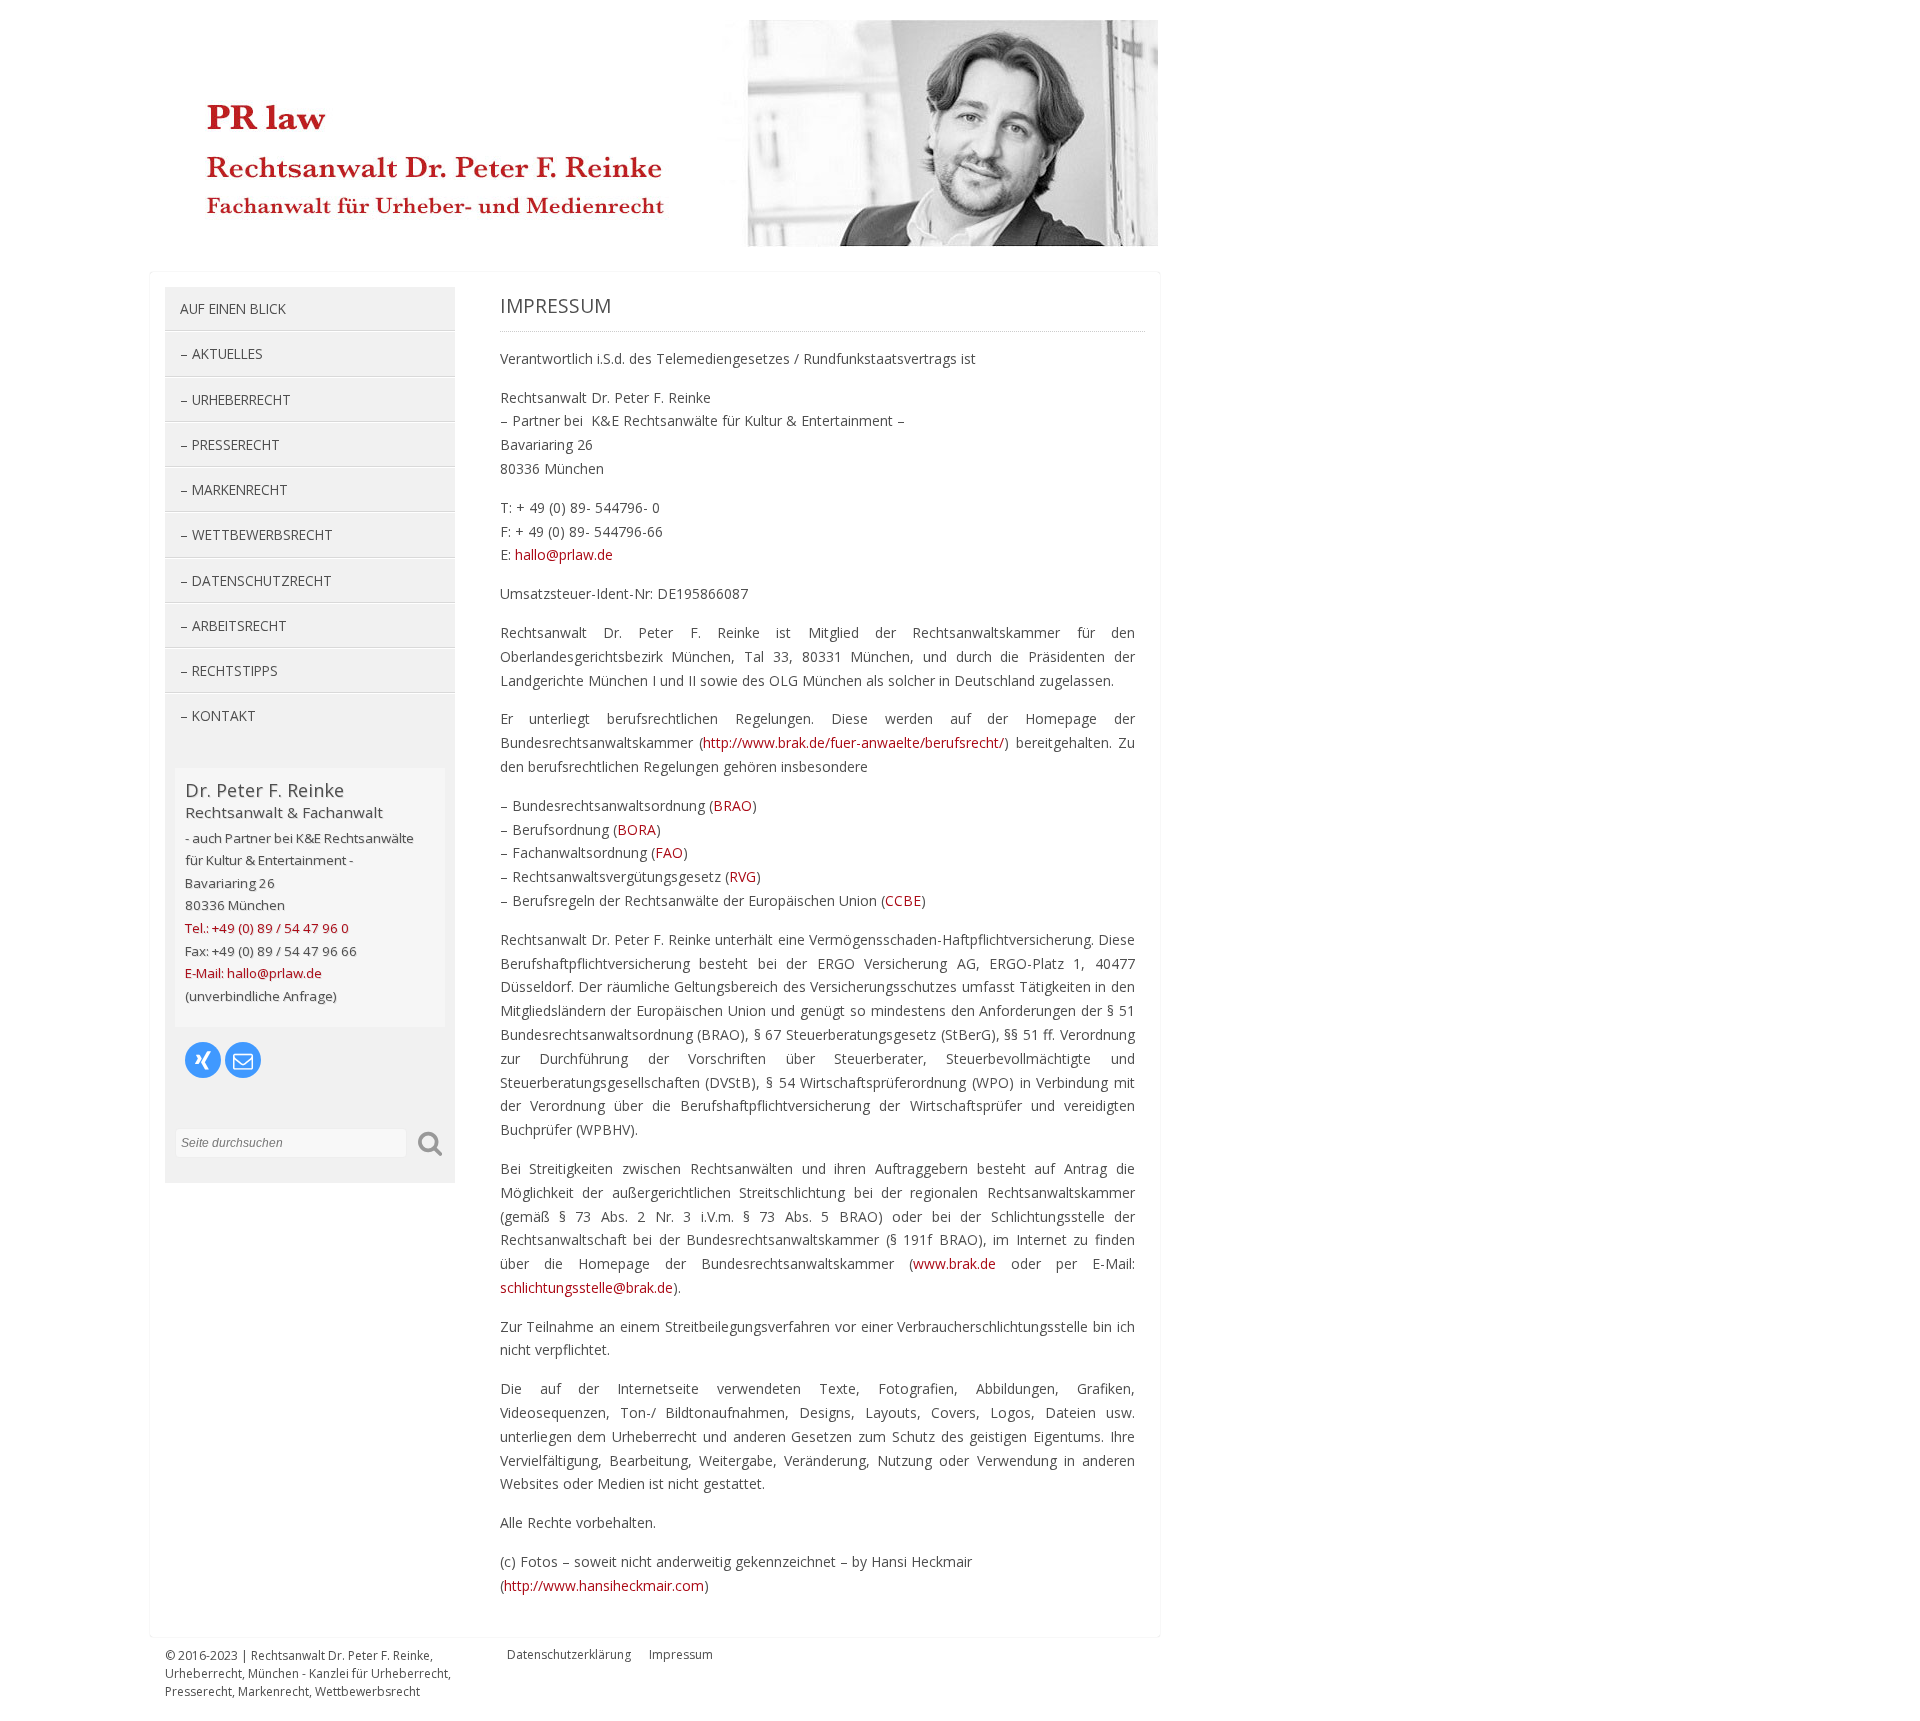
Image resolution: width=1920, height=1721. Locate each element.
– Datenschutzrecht (256, 580)
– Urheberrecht (235, 399)
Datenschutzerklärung (569, 1654)
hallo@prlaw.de (564, 554)
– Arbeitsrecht (233, 625)
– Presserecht (230, 444)
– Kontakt (218, 715)
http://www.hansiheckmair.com (604, 1585)
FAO (669, 852)
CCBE (903, 900)
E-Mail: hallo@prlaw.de (253, 973)
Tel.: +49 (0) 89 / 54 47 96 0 (267, 928)
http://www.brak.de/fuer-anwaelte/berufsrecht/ (853, 742)
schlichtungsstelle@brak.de (586, 1287)
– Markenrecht (234, 489)
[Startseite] (661, 241)
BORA (636, 829)
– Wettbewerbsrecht (256, 534)
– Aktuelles (221, 353)
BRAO (732, 805)
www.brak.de (954, 1263)
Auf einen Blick (233, 308)
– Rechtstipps (229, 670)
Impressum (681, 1654)
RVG (742, 876)
